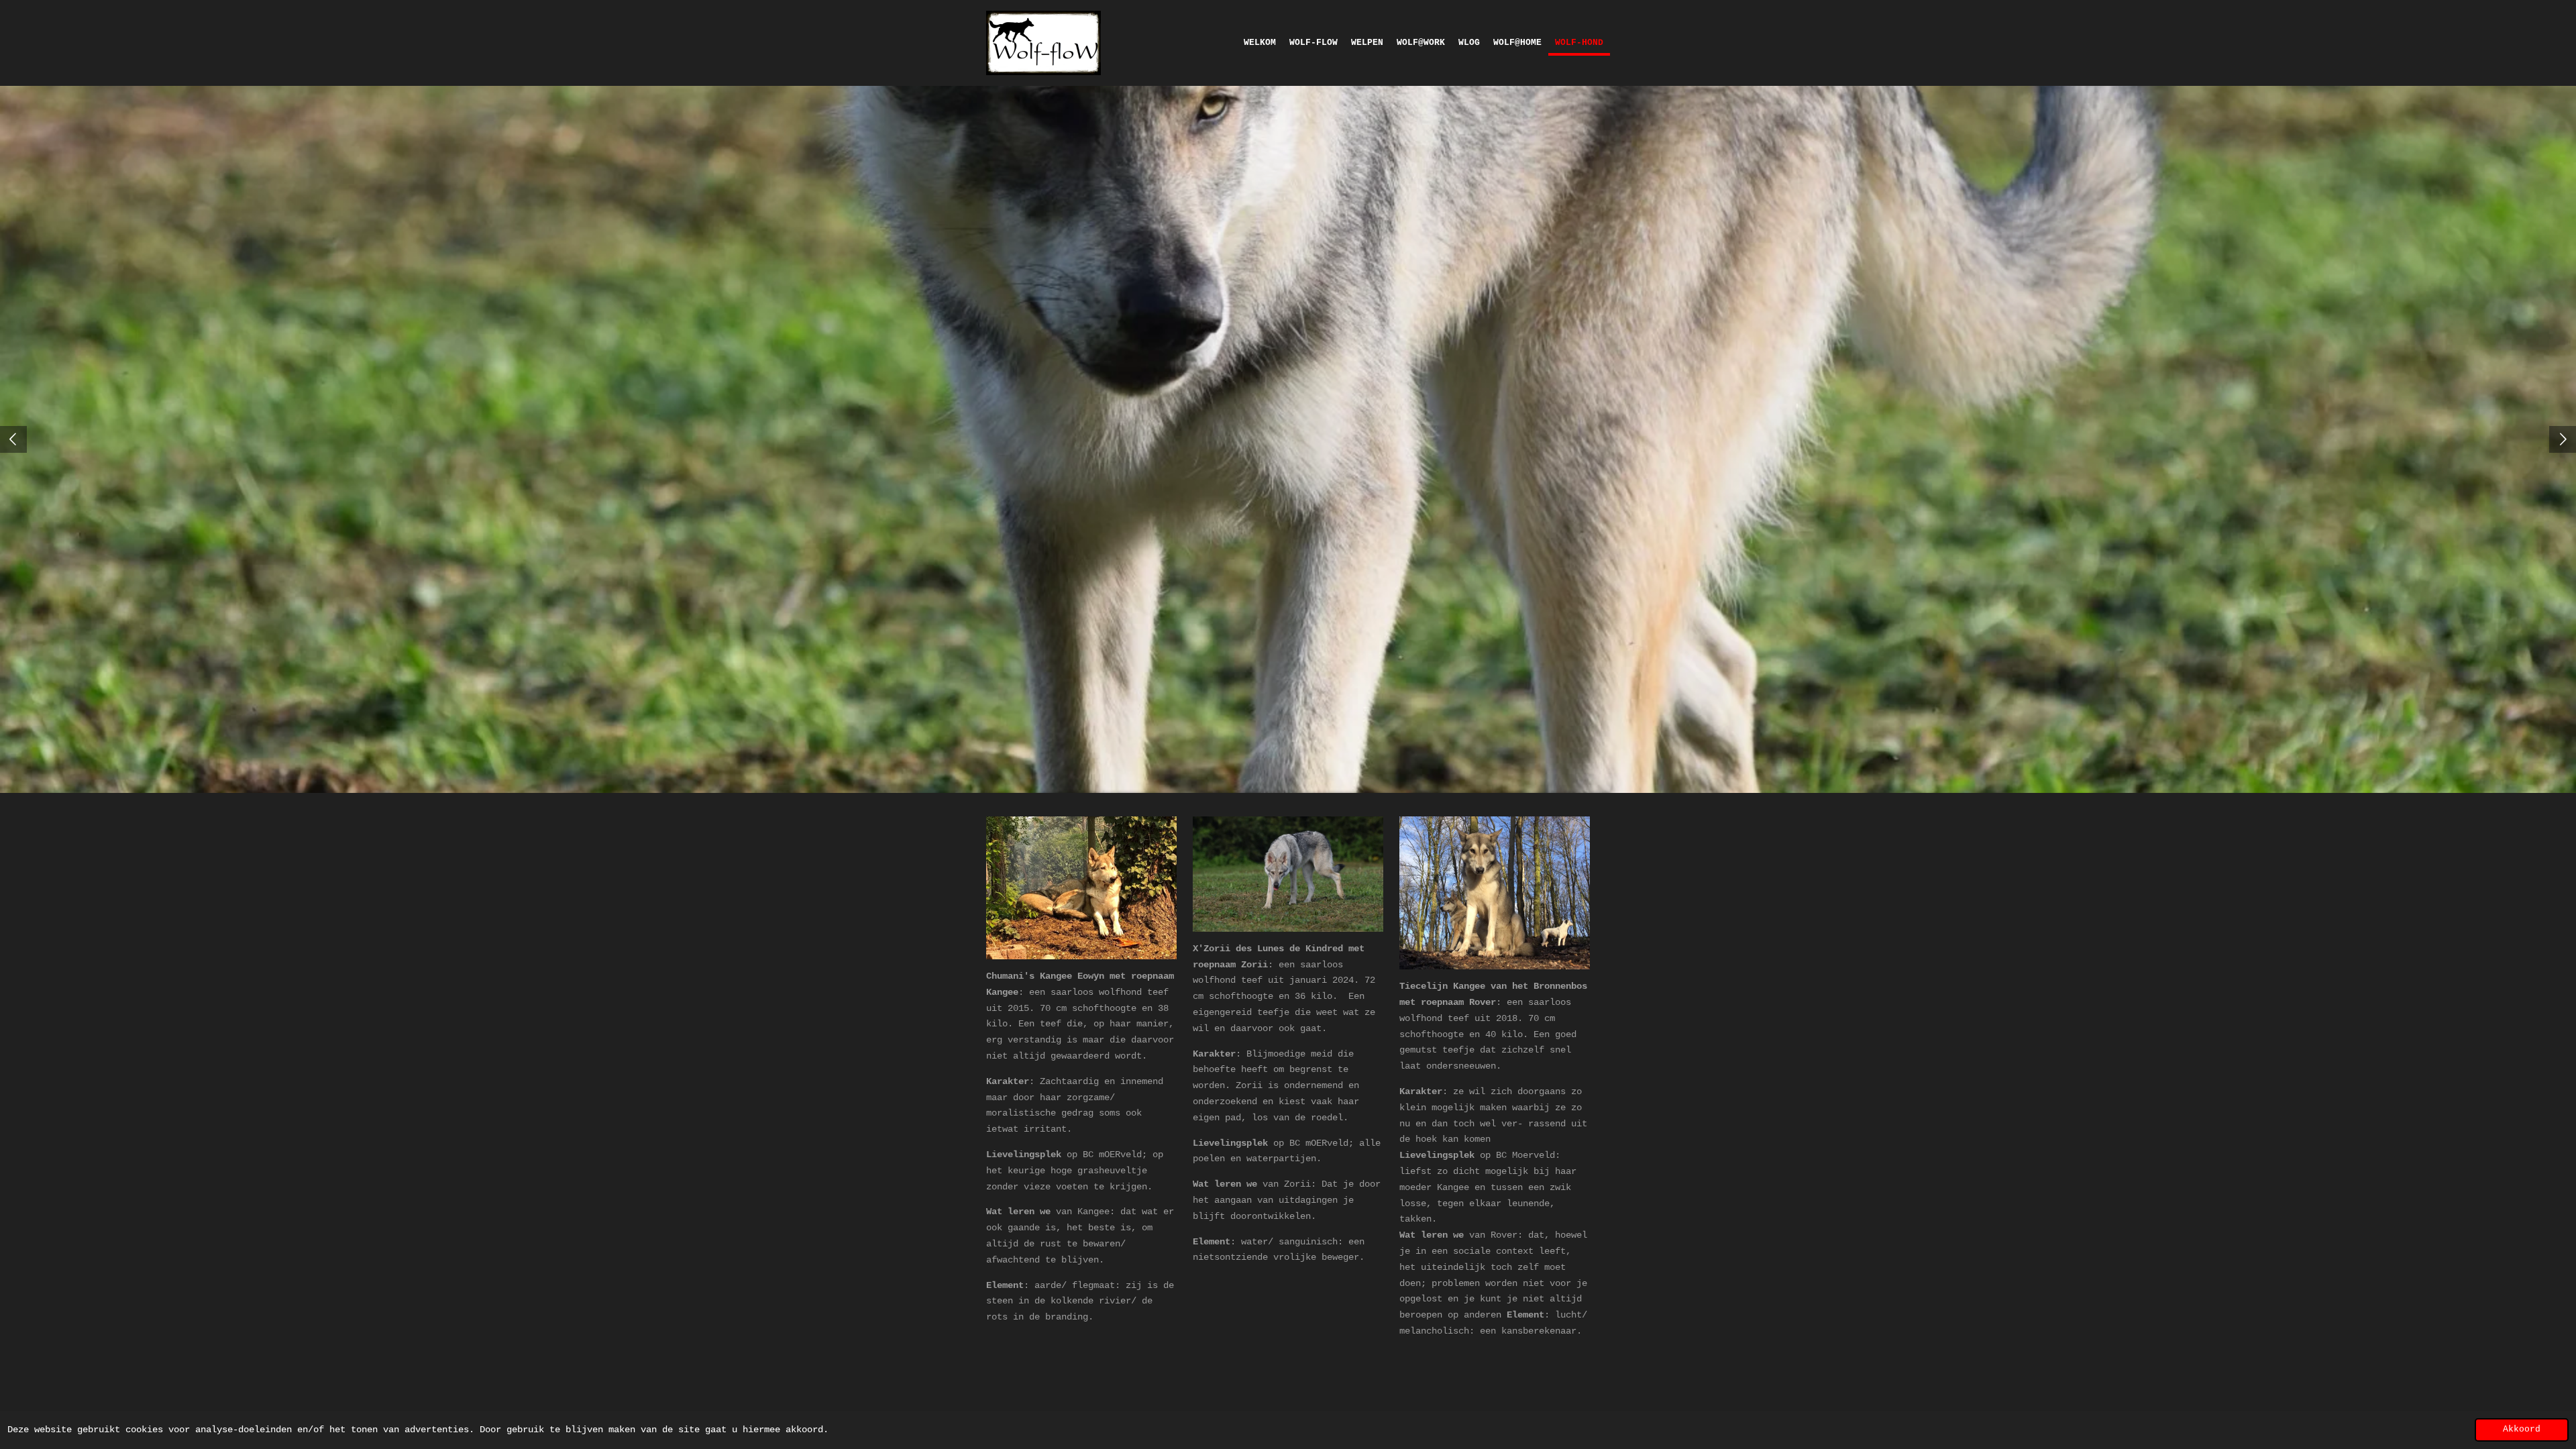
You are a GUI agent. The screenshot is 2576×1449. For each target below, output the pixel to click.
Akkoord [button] (2522, 1430)
